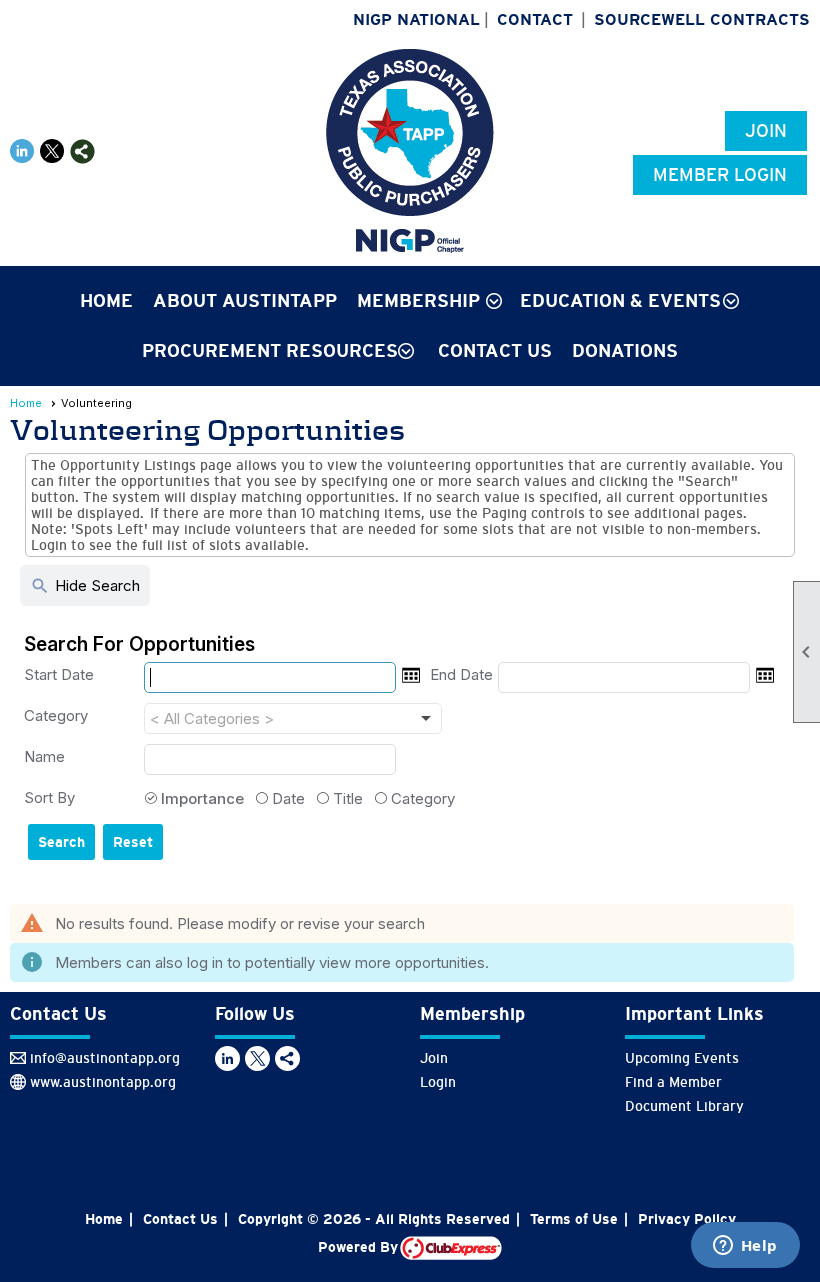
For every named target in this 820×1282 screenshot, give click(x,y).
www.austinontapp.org (103, 1082)
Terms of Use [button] (574, 1219)
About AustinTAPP (245, 301)
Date (288, 798)
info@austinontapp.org (105, 1058)
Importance (202, 798)
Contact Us (495, 351)
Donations (625, 351)
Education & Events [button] (620, 301)
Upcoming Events (682, 1058)
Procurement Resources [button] (270, 351)
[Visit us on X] (52, 151)
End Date (461, 674)
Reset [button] (133, 842)
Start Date (59, 674)
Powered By (359, 1247)
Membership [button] (418, 301)
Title (348, 798)
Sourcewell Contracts (702, 19)
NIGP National (416, 19)
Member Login (720, 175)
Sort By (49, 797)
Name (44, 756)
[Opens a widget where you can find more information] (745, 1247)
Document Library (684, 1106)
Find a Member (673, 1082)
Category (56, 715)
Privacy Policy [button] (687, 1219)
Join (766, 131)
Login (438, 1082)
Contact (535, 19)
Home (106, 301)
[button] (61, 842)
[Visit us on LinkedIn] (22, 151)
